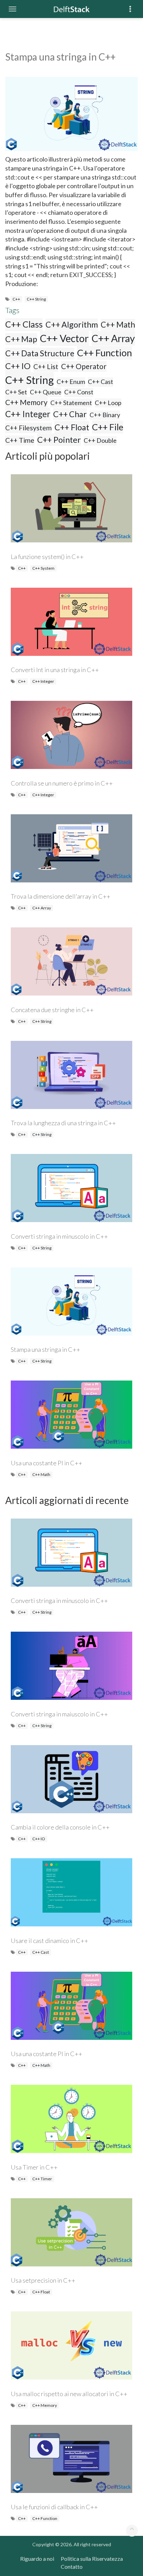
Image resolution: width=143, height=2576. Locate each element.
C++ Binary (105, 415)
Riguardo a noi (37, 2559)
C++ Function (104, 353)
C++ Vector (64, 338)
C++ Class (24, 324)
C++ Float (72, 427)
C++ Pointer (59, 439)
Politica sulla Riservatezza (92, 2559)
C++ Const (79, 392)
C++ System (43, 568)
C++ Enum (71, 382)
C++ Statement (71, 403)
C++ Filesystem (28, 428)
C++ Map (21, 339)
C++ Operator (84, 366)
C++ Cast (100, 382)
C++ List (46, 366)
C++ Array (113, 338)
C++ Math (118, 325)
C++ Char (70, 414)
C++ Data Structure (40, 353)
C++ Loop (108, 403)
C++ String (36, 299)
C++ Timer (42, 2179)
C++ (16, 299)
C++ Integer (28, 414)
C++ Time (20, 440)
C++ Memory (26, 402)
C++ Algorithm (72, 324)
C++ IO (18, 366)
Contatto (72, 2566)
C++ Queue (46, 392)
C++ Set (16, 392)
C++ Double (100, 440)
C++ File (108, 427)
